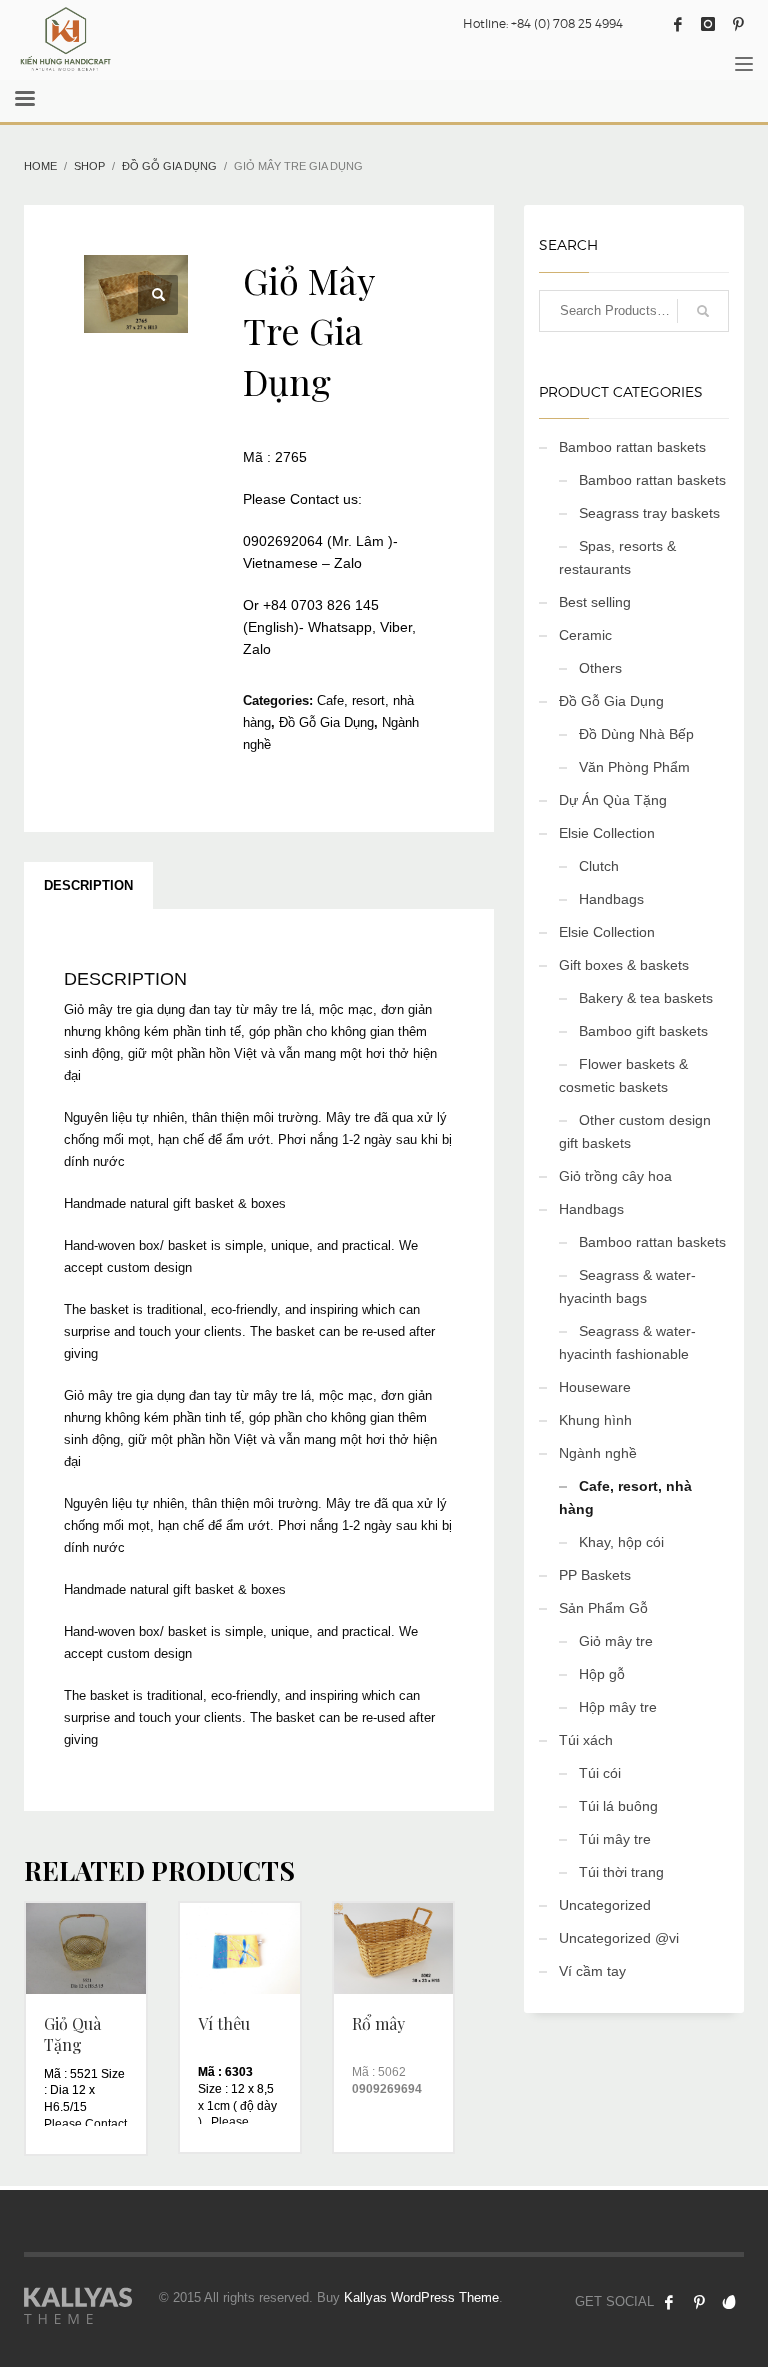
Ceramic (585, 635)
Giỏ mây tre (616, 1641)
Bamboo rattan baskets (632, 447)
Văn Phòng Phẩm (634, 767)
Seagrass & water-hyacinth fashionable (627, 1342)
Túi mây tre (615, 1839)
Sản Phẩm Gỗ (603, 1608)
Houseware (595, 1387)
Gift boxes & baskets (624, 965)
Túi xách (586, 1740)
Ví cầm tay (592, 1971)
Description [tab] (88, 885)
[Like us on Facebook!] (669, 2302)
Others (600, 668)
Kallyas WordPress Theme (421, 2297)
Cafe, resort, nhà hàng (625, 1497)
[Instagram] (708, 24)
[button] (158, 295)
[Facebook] (678, 24)
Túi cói (600, 1773)
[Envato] (729, 2302)
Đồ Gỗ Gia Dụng (326, 722)
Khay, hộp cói (621, 1542)
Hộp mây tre (618, 1707)
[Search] (703, 311)
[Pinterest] (738, 24)
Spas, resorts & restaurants (617, 557)
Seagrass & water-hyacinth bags (627, 1286)
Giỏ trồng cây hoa (615, 1176)
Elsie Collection (607, 833)
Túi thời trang (621, 1872)
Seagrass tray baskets (649, 513)
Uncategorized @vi (619, 1938)
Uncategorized (605, 1905)
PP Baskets (595, 1575)
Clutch (599, 866)
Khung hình (595, 1420)
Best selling (595, 602)
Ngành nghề (598, 1453)
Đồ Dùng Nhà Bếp (636, 734)
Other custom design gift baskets (635, 1131)
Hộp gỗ (602, 1674)
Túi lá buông (618, 1806)
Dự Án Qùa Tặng (613, 800)
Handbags (611, 899)
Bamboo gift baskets (643, 1031)
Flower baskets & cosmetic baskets (623, 1075)
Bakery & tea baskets (646, 998)
